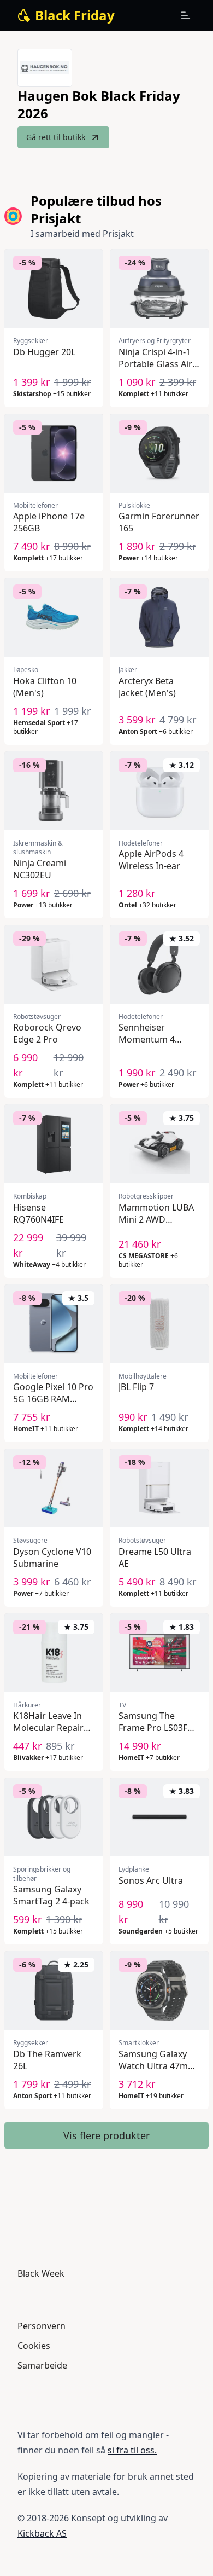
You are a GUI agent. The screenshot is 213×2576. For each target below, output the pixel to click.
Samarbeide (42, 2365)
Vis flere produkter (106, 2135)
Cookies (34, 2346)
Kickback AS (42, 2533)
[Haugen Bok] (45, 68)
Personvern (42, 2326)
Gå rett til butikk (56, 137)
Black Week (41, 2273)
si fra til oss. (132, 2450)
